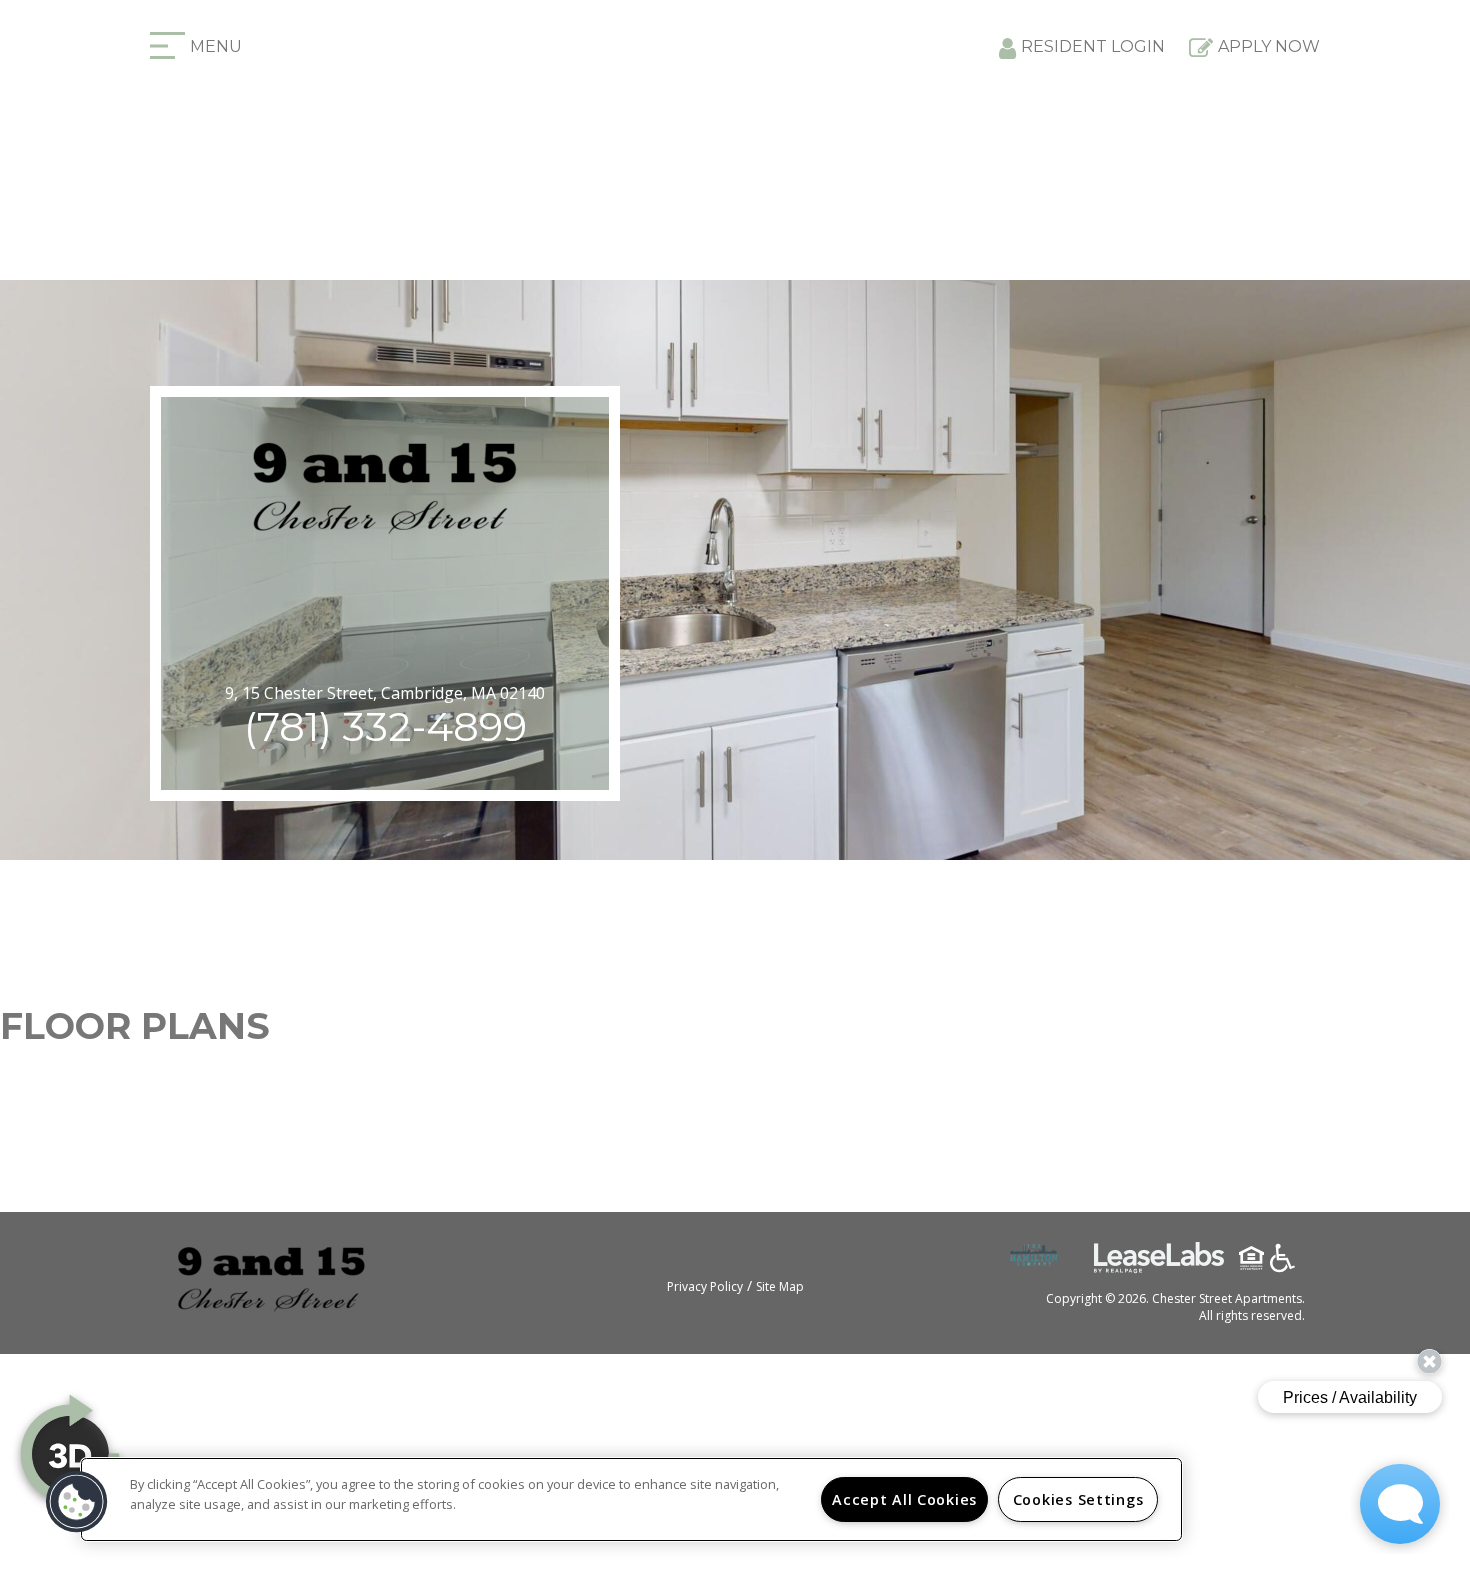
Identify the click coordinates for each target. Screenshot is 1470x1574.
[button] (77, 1502)
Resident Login (1093, 46)
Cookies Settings (1078, 1499)
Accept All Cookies (904, 1499)
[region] (631, 1499)
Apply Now (1269, 46)
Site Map (780, 1286)
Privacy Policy (705, 1286)
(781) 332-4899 (385, 726)
